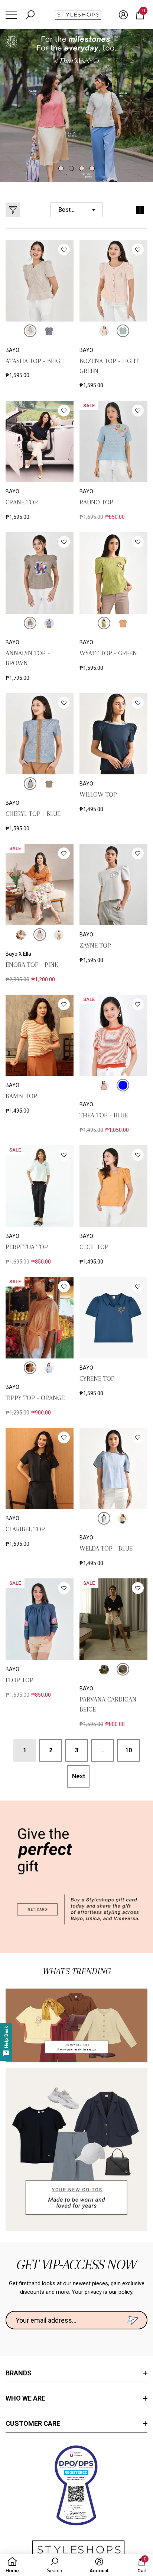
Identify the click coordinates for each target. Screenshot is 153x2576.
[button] (30, 15)
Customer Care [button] (33, 2423)
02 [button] (71, 168)
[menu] (11, 15)
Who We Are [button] (25, 2398)
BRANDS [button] (19, 2373)
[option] (76, 106)
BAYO (12, 350)
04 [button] (92, 168)
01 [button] (61, 168)
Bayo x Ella (18, 954)
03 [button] (82, 168)
